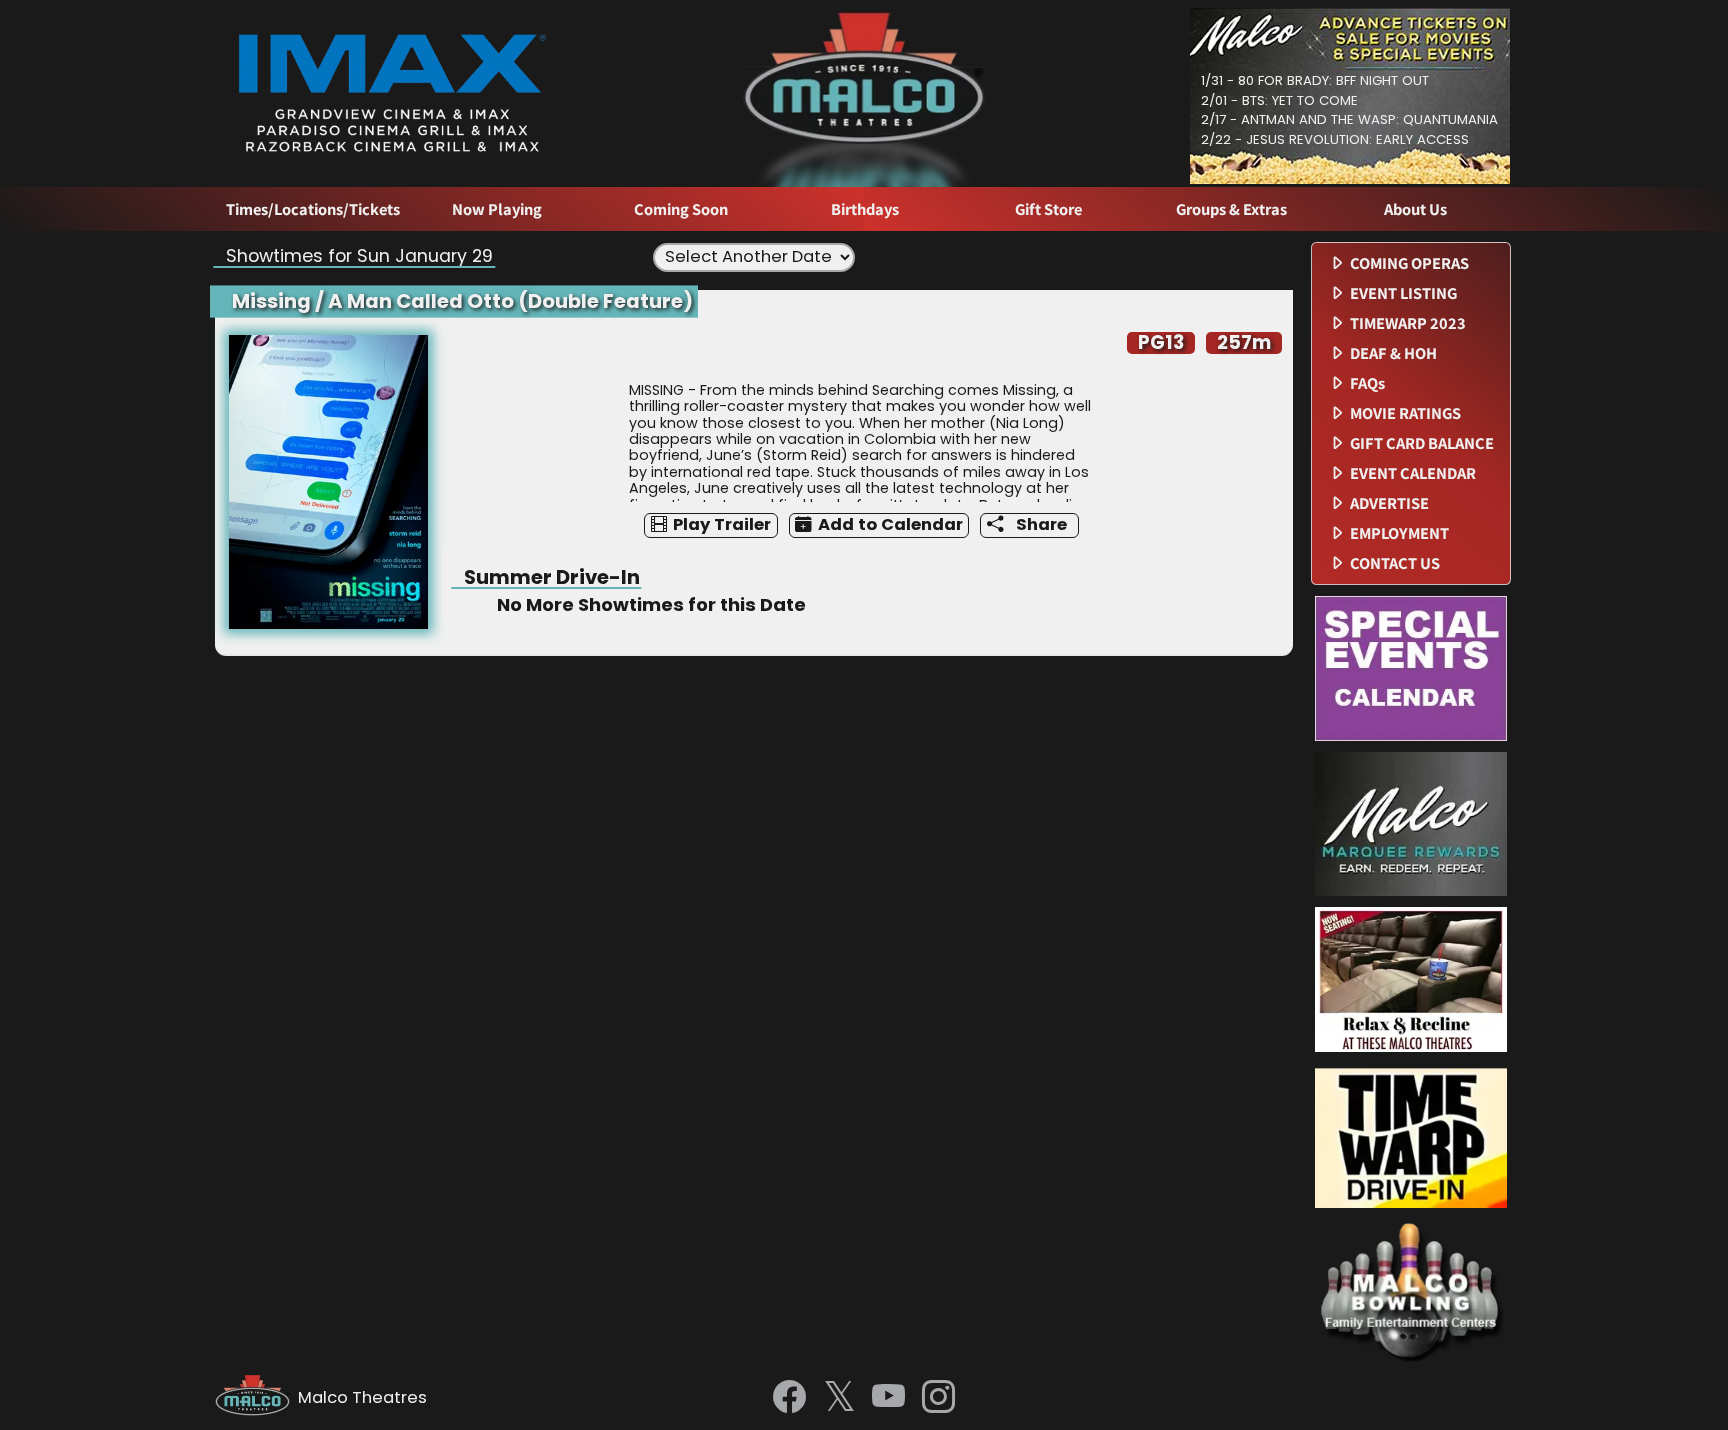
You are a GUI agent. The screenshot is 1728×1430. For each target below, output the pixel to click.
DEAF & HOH (1393, 353)
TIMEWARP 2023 (1408, 323)
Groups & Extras (1231, 209)
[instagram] (938, 1398)
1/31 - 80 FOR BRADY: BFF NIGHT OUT (1315, 80)
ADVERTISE (1389, 503)
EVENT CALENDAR (1413, 473)
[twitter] (839, 1398)
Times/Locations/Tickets (313, 209)
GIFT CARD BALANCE (1422, 443)
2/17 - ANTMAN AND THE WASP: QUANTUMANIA (1349, 119)
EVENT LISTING (1403, 293)
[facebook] (789, 1398)
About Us (1415, 209)
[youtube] (888, 1398)
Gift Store (1048, 209)
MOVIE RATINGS (1405, 413)
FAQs (1367, 383)
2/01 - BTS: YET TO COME (1279, 100)
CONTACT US (1395, 563)
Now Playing (497, 209)
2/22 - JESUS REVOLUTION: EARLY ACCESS (1335, 139)
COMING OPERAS (1409, 263)
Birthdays (865, 209)
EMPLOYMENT (1399, 533)
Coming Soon (681, 209)
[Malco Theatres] (256, 1398)
